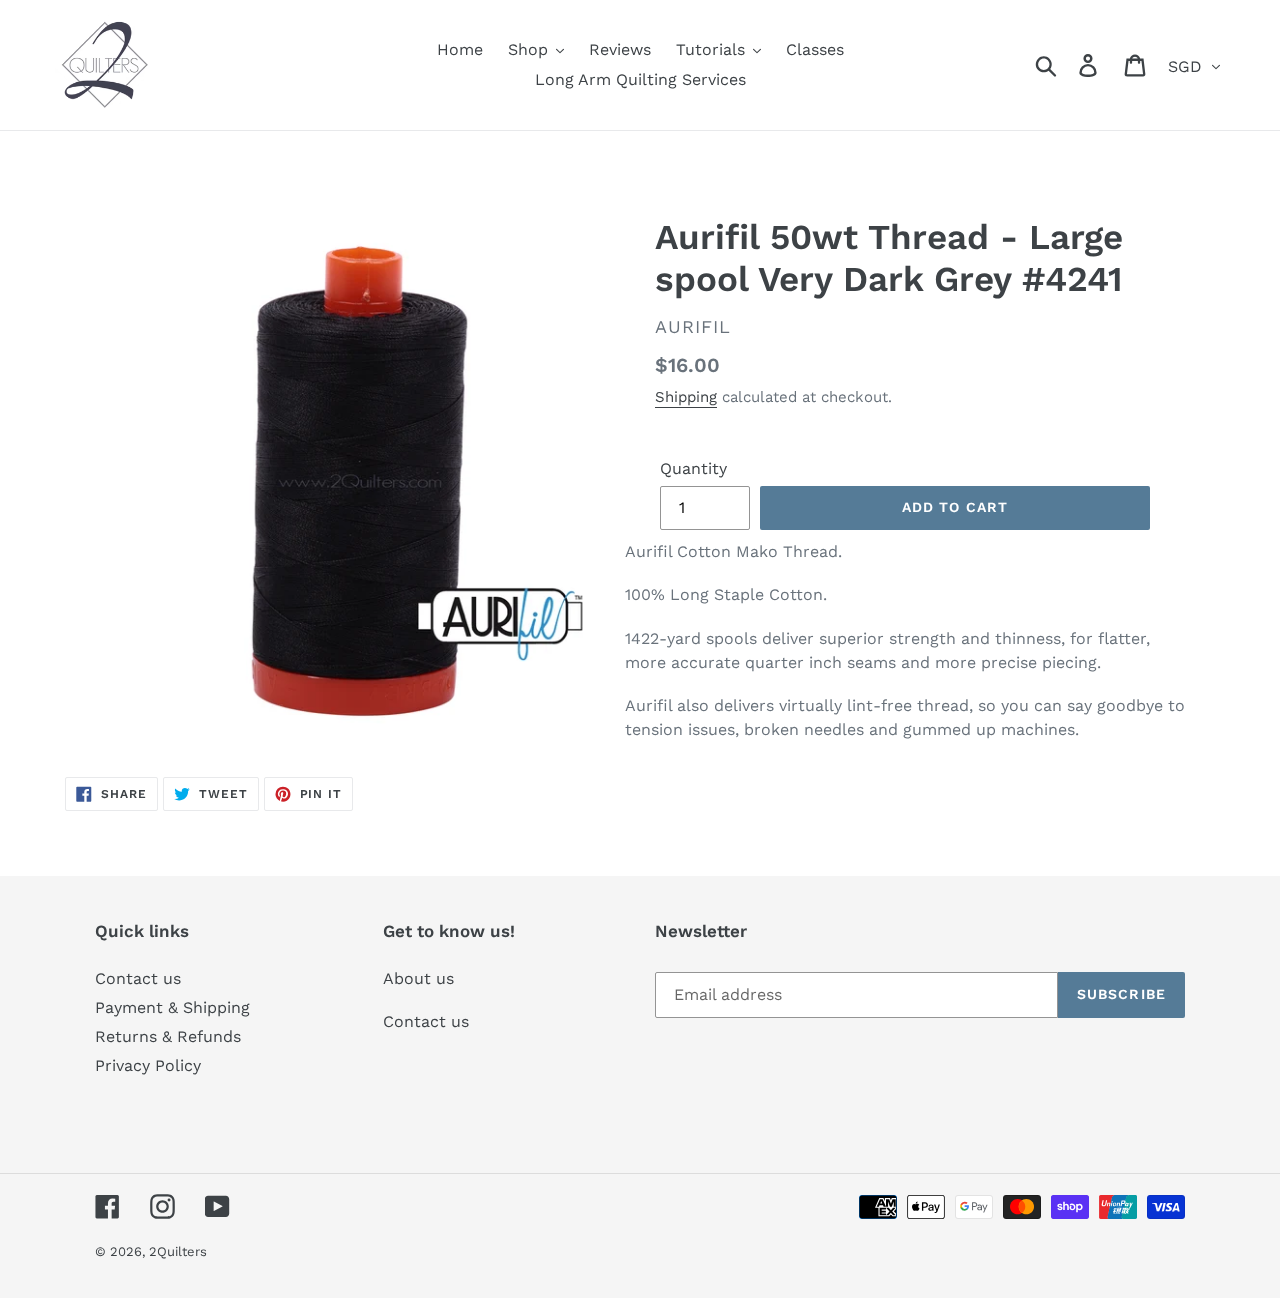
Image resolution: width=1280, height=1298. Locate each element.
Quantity (693, 468)
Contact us (138, 978)
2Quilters (178, 1251)
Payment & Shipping (172, 1007)
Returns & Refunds (168, 1036)
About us (418, 978)
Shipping (686, 397)
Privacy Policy (148, 1065)
